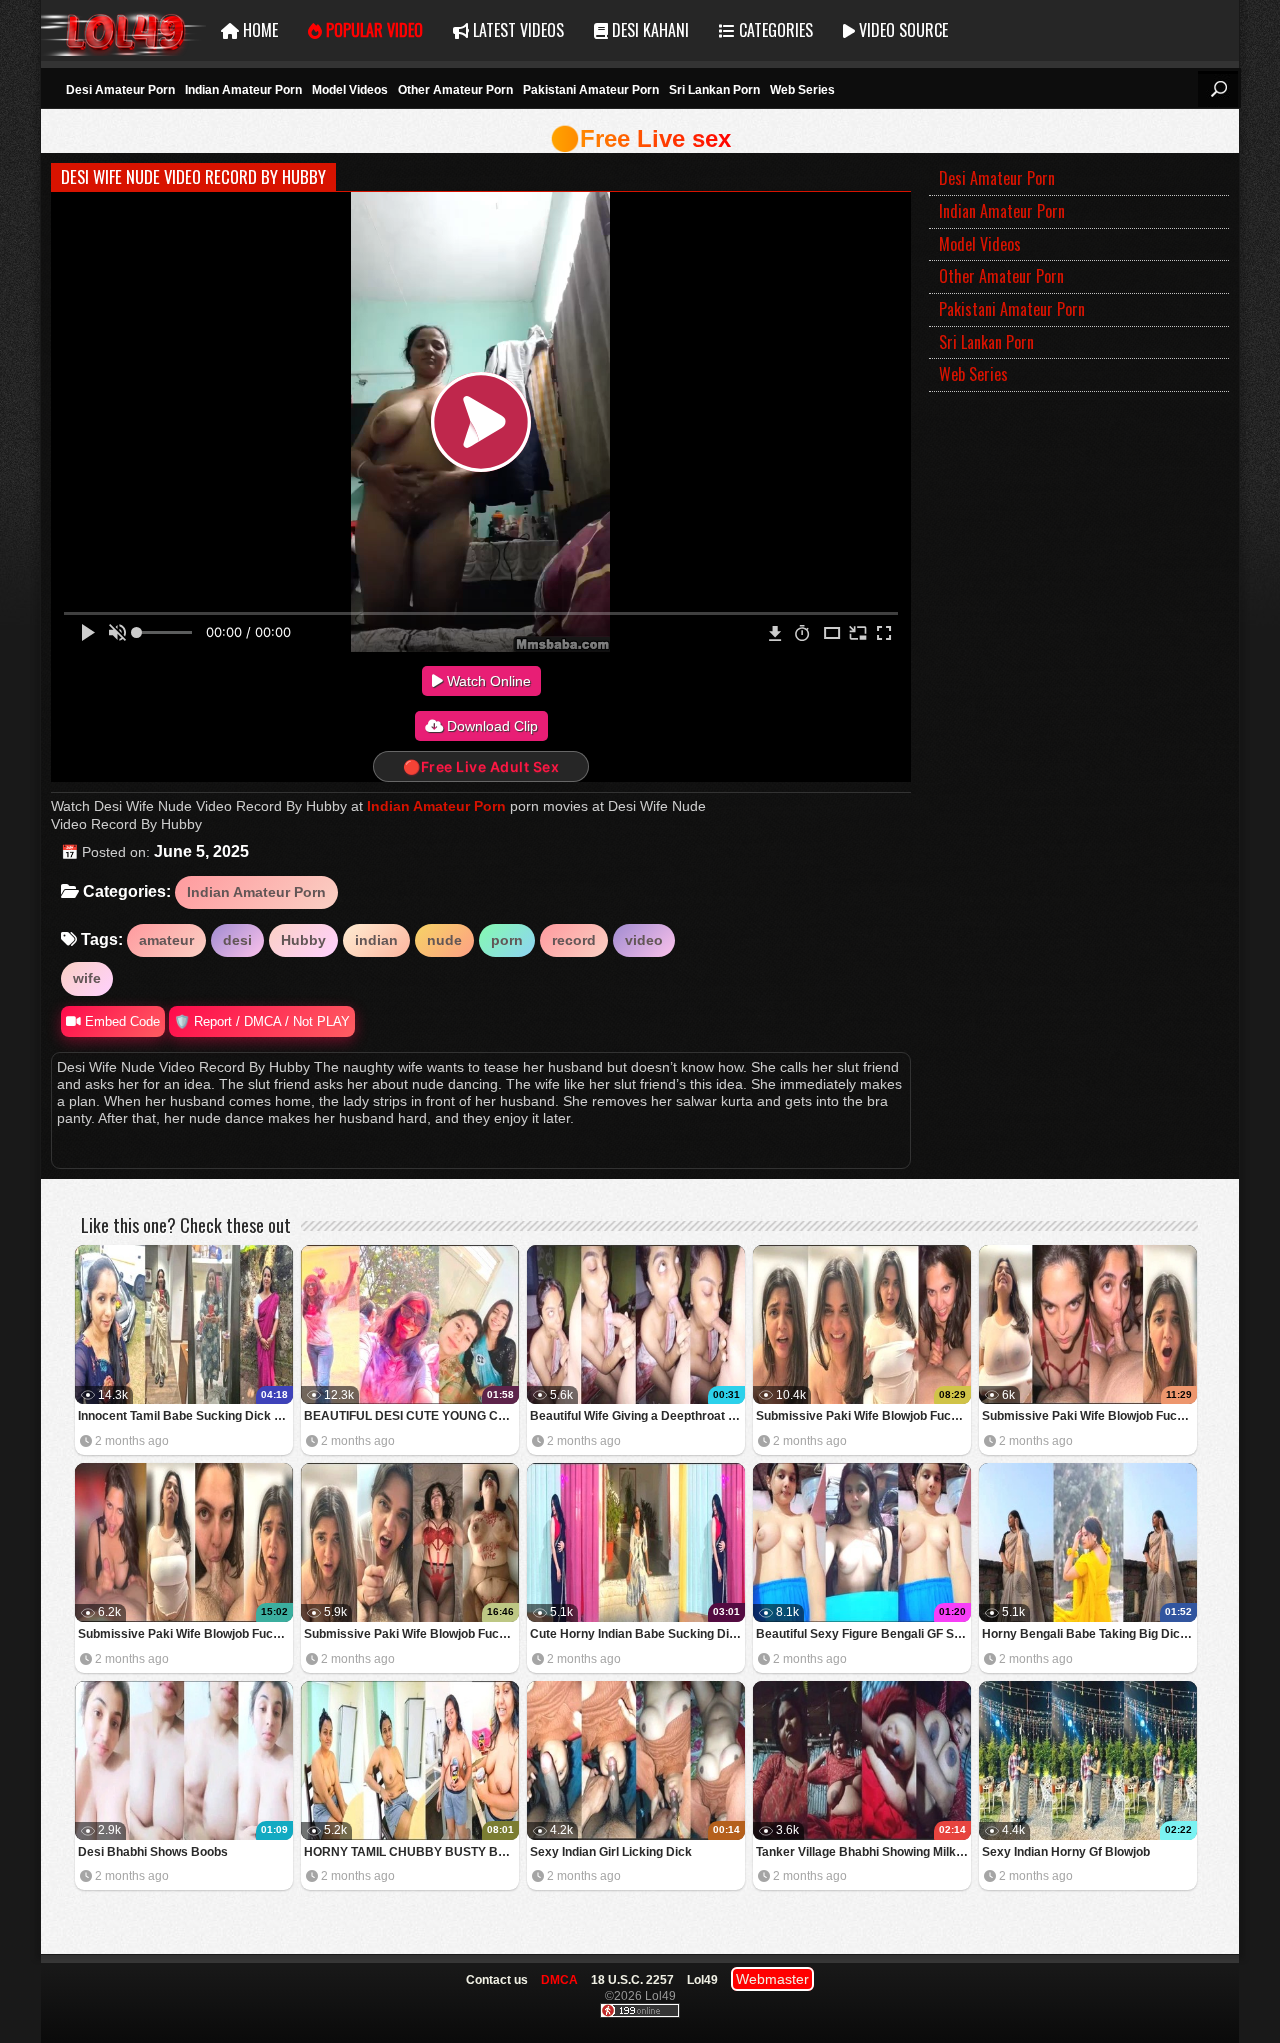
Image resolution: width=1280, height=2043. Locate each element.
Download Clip (490, 726)
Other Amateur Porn (455, 90)
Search (1218, 89)
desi (237, 940)
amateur (166, 940)
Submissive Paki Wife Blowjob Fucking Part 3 (1089, 1416)
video (644, 940)
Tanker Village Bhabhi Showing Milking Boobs (863, 1852)
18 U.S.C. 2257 (632, 1980)
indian (376, 940)
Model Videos (350, 90)
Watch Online (487, 681)
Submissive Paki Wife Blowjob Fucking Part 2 (185, 1634)
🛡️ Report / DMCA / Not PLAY (262, 1021)
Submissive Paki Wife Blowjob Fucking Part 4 (863, 1416)
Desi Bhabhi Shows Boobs (153, 1852)
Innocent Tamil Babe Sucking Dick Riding (185, 1416)
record (574, 940)
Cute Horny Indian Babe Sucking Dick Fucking (637, 1634)
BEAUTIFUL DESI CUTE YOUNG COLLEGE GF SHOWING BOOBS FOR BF (411, 1416)
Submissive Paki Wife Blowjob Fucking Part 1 (411, 1634)
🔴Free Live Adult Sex (481, 766)
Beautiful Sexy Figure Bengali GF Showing (863, 1634)
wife (87, 978)
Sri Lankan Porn (714, 90)
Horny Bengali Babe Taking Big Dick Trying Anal (1089, 1634)
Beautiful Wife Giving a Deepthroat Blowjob (637, 1416)
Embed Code (120, 1021)
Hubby (303, 940)
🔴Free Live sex (640, 138)
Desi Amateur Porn (120, 90)
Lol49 (123, 30)
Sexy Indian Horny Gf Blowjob (1066, 1852)
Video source (901, 30)
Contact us (497, 1980)
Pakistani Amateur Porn (591, 90)
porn (507, 940)
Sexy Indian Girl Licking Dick (611, 1852)
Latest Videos (516, 30)
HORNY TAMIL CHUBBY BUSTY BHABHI (411, 1852)
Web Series (802, 90)
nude (444, 940)
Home (258, 30)
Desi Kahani (648, 30)
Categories (774, 30)
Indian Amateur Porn (243, 90)
